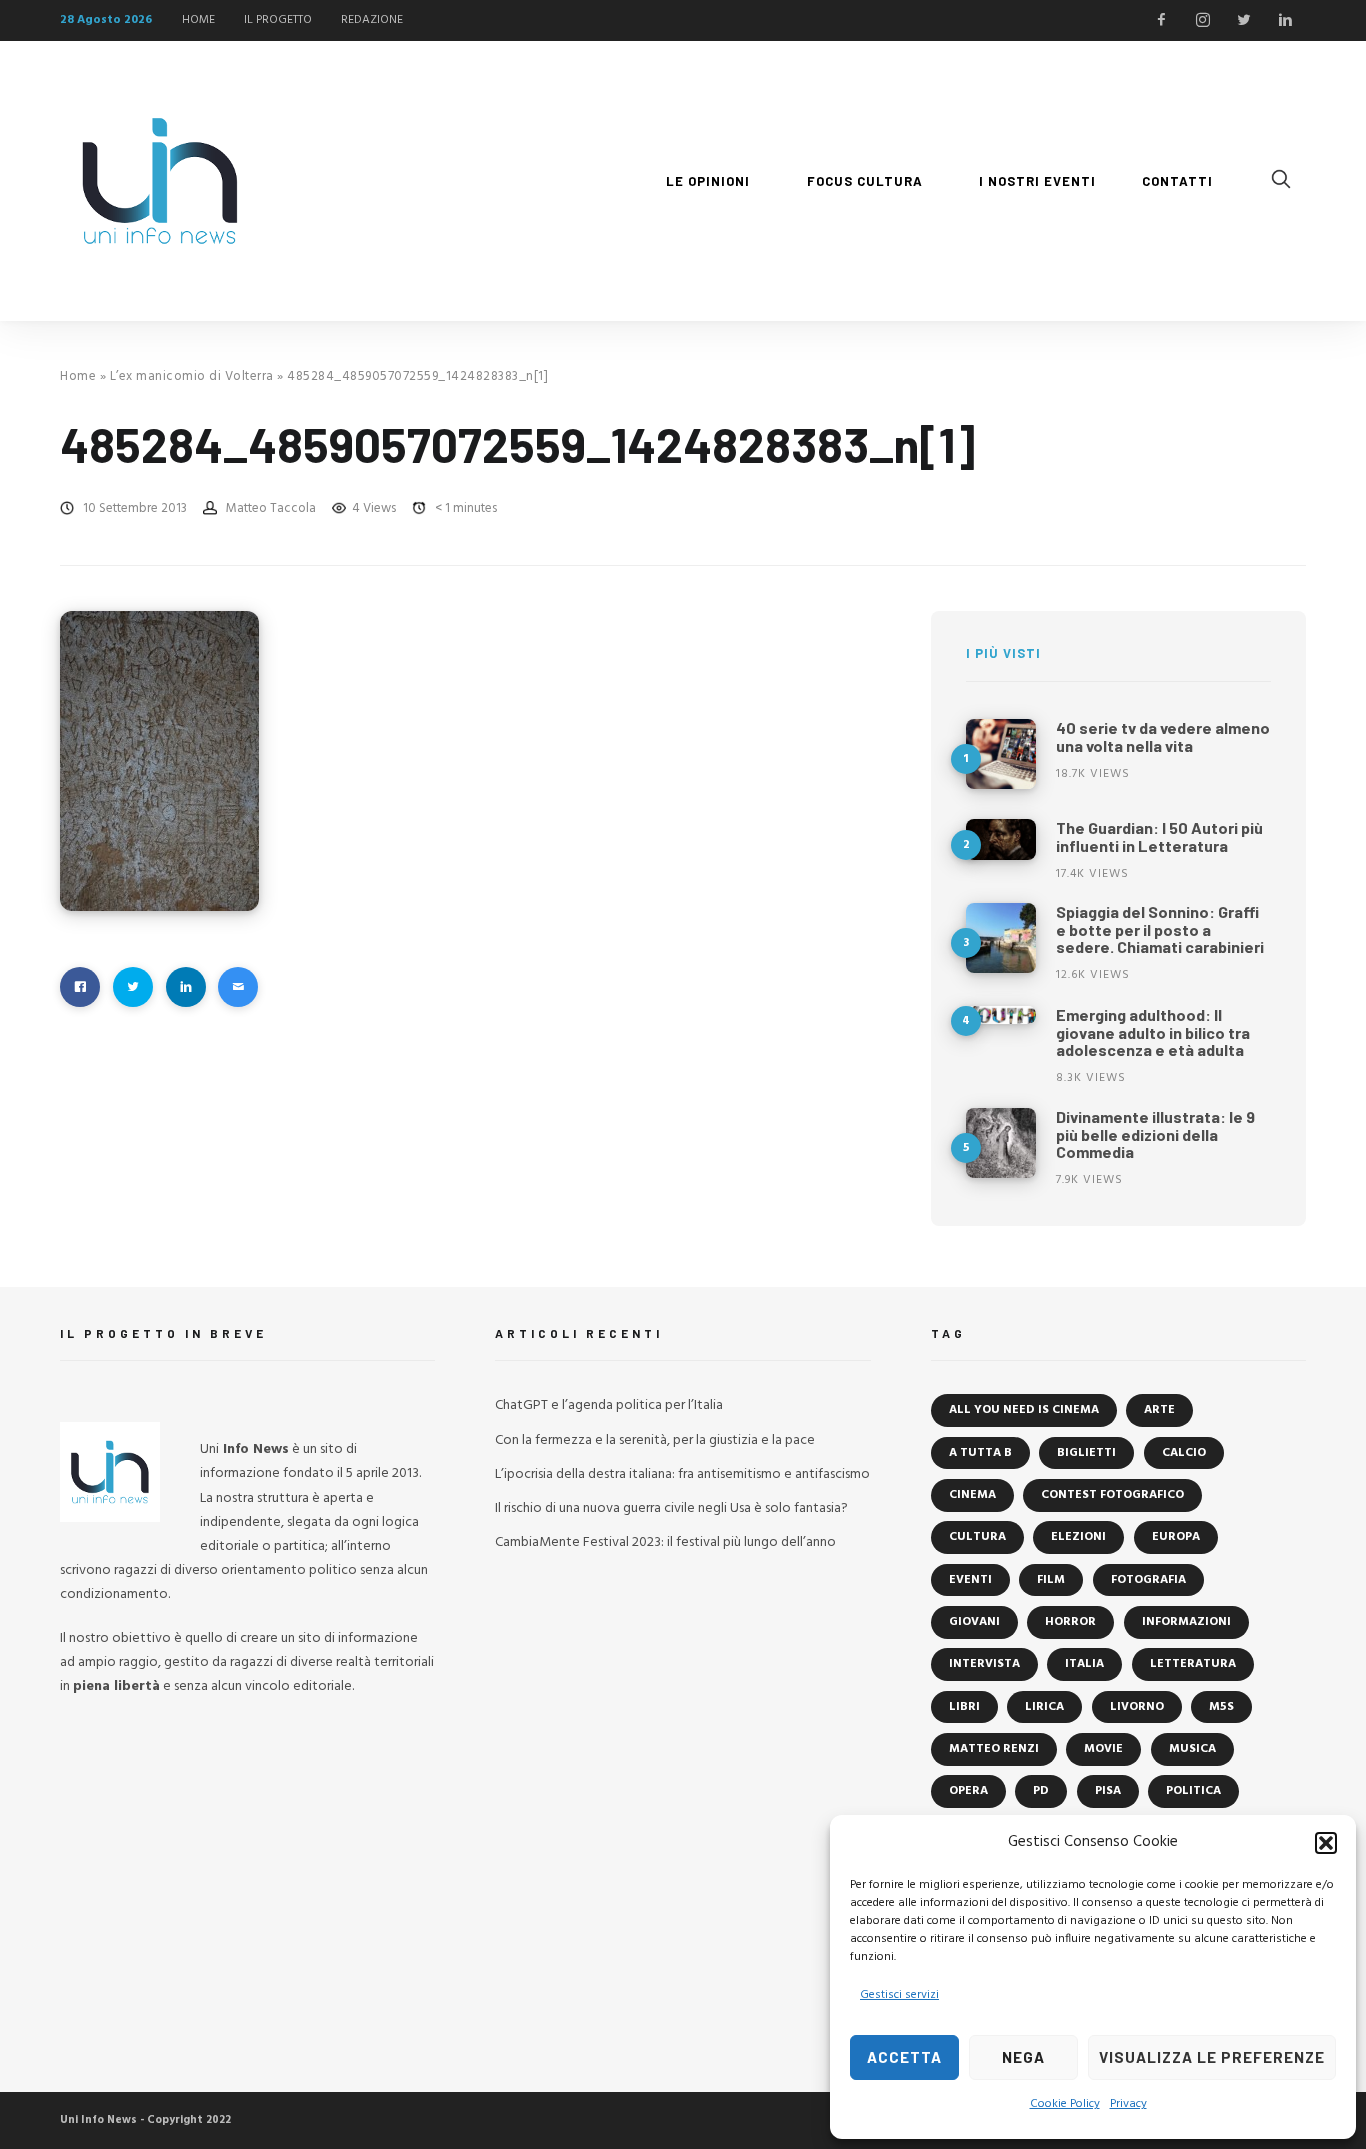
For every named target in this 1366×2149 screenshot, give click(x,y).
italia (1084, 1664)
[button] (1326, 1843)
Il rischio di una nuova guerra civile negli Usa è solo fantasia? (671, 1508)
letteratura (1193, 1664)
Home (78, 376)
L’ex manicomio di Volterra (192, 376)
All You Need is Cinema (1024, 1410)
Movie (1103, 1749)
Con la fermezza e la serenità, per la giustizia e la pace (655, 1440)
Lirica (1044, 1707)
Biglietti (1086, 1453)
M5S (1221, 1707)
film (1051, 1580)
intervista (984, 1664)
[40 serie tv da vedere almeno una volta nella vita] (1001, 754)
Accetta (904, 2057)
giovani (974, 1622)
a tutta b (980, 1453)
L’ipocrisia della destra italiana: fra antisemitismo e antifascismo (682, 1474)
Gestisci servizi (899, 1995)
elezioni (1078, 1537)
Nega (1023, 2057)
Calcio (1184, 1453)
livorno (1137, 1707)
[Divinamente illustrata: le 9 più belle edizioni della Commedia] (1001, 1143)
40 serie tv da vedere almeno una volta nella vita (1163, 736)
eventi (970, 1580)
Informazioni (1186, 1622)
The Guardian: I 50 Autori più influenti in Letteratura (1159, 836)
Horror (1070, 1622)
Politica (1193, 1791)
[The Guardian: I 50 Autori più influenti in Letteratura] (1001, 839)
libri (964, 1707)
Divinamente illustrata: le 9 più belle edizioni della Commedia (1155, 1134)
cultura (977, 1537)
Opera (968, 1791)
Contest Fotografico (1112, 1495)
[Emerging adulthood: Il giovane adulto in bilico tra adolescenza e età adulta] (1001, 1015)
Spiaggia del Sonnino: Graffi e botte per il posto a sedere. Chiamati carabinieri (1160, 929)
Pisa (1108, 1791)
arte (1159, 1410)
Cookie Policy (1065, 2104)
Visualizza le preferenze (1212, 2057)
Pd (1041, 1791)
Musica (1192, 1749)
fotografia (1148, 1580)
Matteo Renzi (994, 1749)
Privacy (1128, 2104)
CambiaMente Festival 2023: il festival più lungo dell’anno (665, 1542)
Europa (1176, 1537)
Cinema (972, 1495)
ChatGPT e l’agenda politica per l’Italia (609, 1405)
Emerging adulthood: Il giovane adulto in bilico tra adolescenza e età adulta (1153, 1032)
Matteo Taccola (271, 508)
